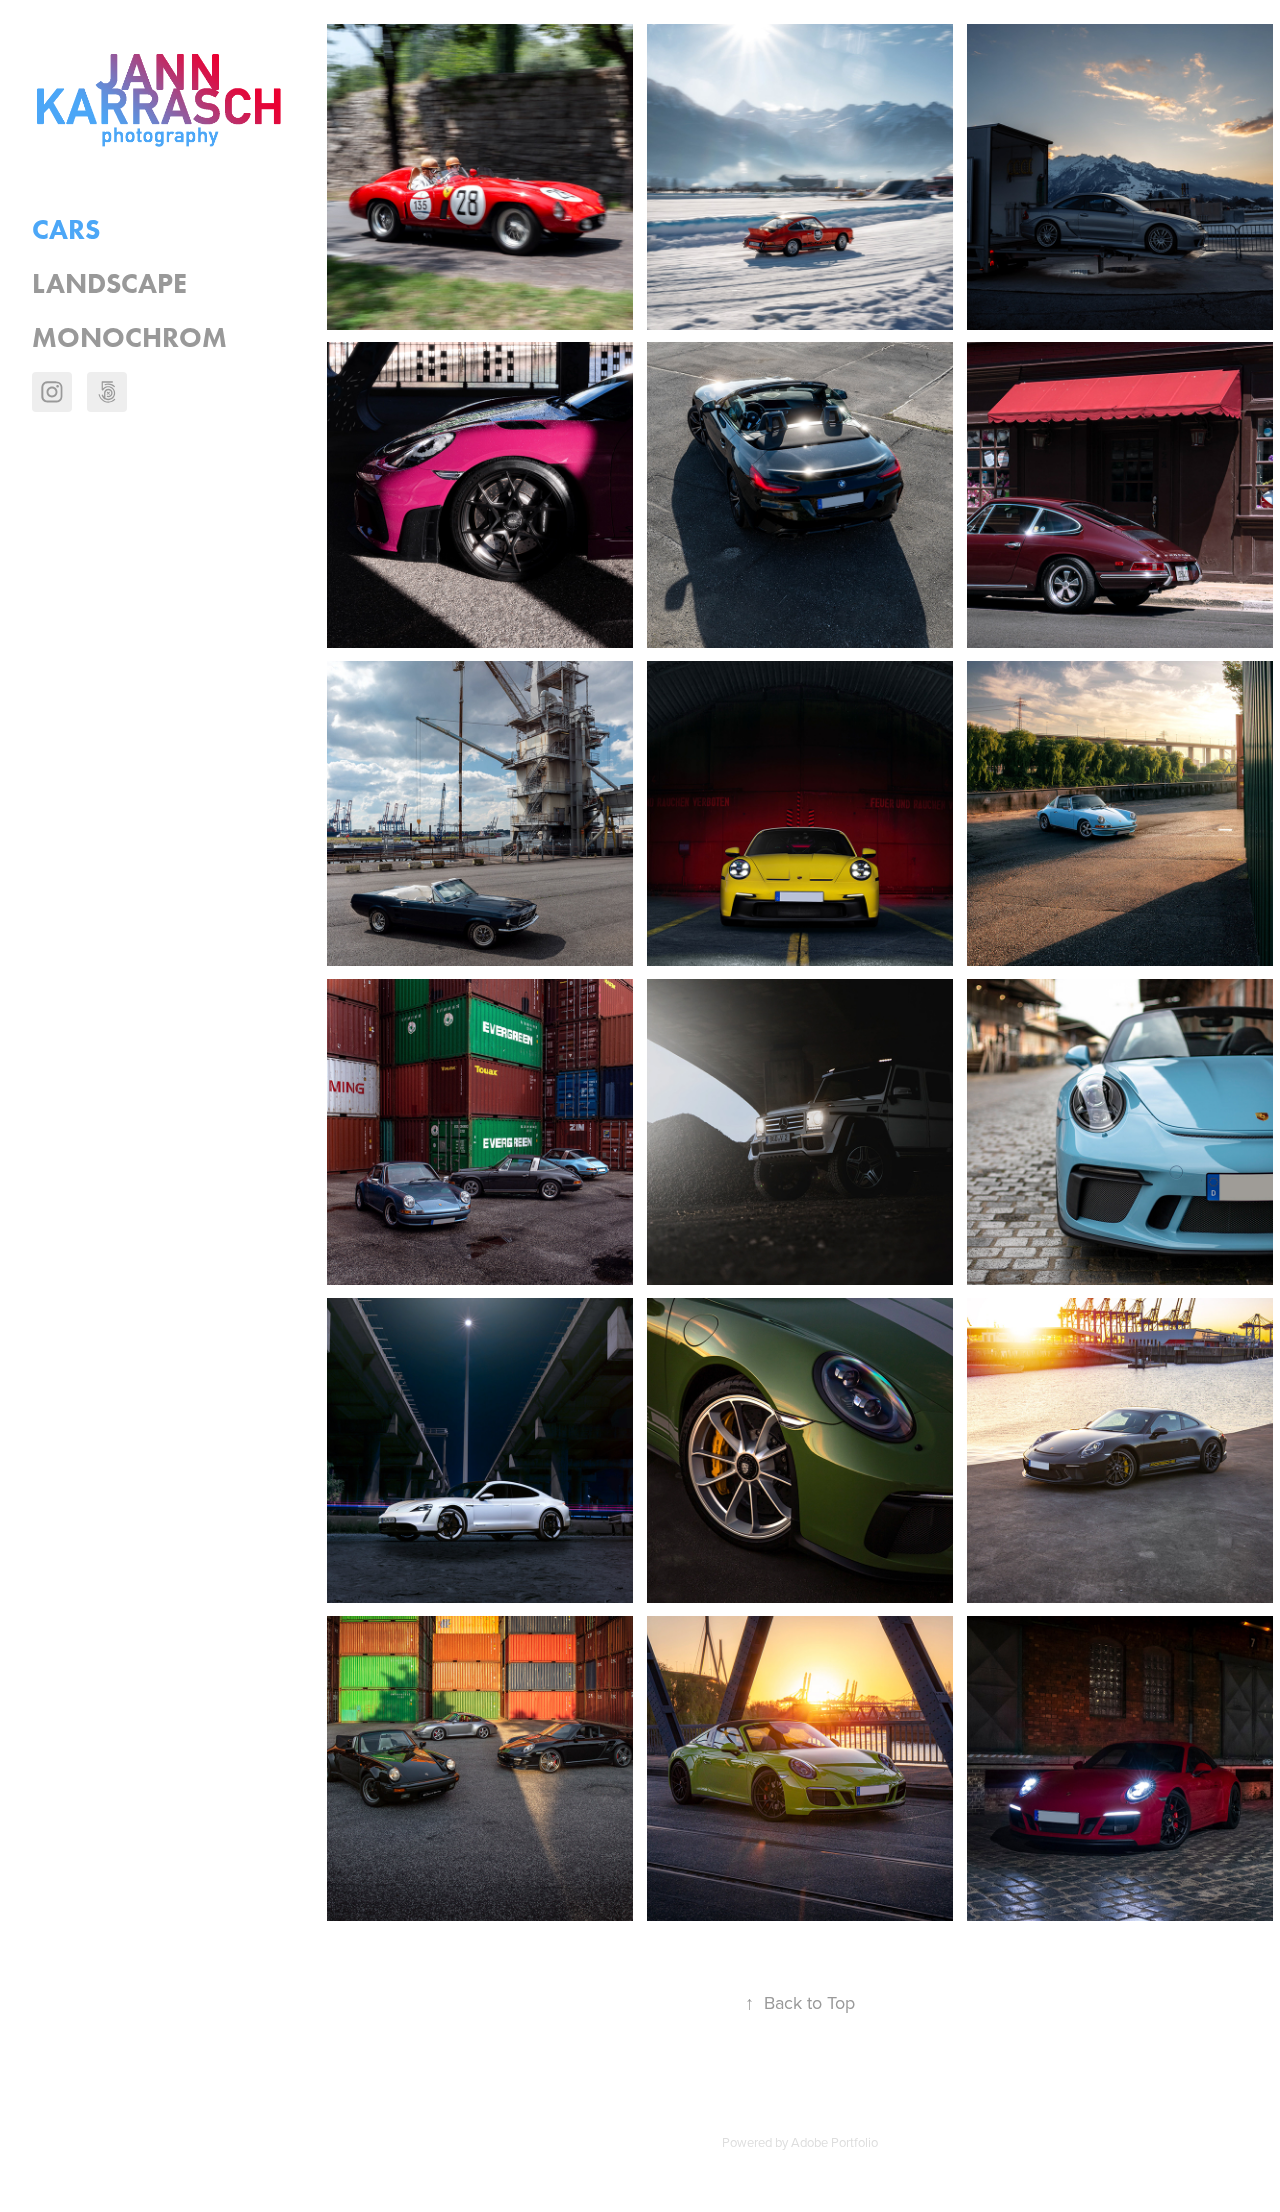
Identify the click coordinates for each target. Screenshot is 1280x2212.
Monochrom (129, 337)
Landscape (109, 283)
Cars (66, 229)
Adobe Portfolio (834, 2142)
